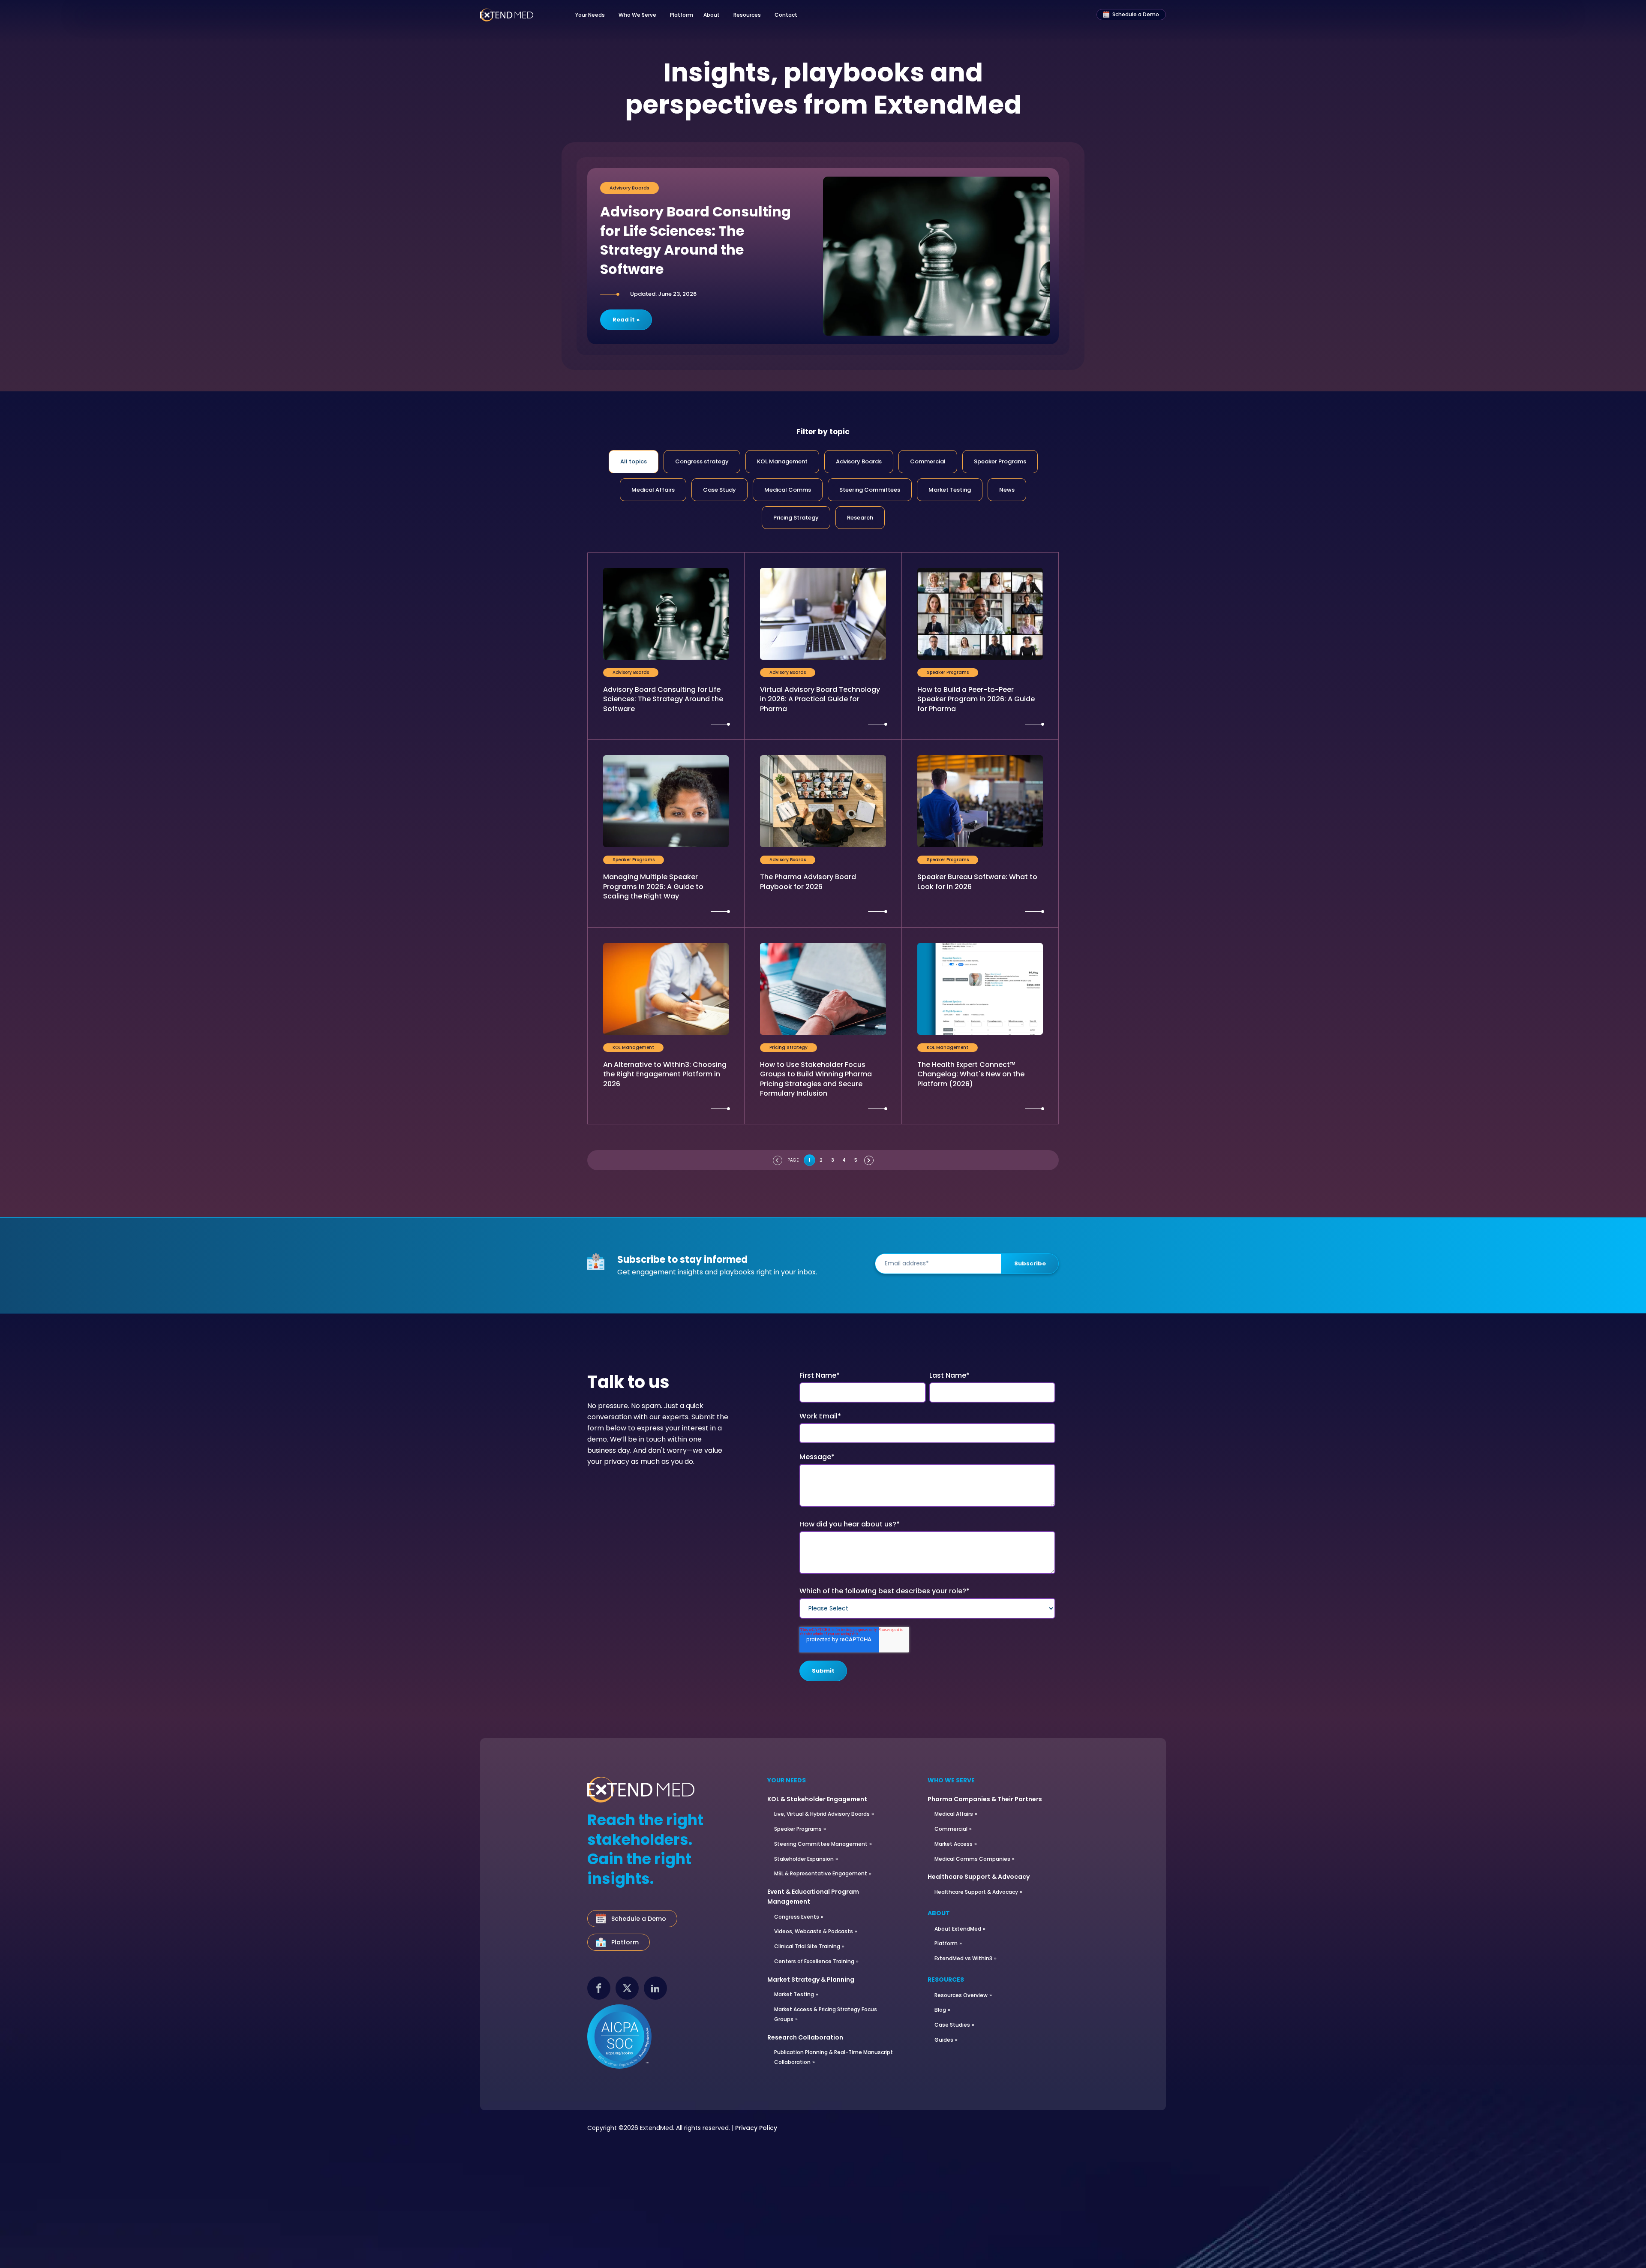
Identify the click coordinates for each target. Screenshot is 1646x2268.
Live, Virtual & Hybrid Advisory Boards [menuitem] (822, 1814)
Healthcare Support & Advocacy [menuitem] (979, 1877)
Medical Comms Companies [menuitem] (972, 1859)
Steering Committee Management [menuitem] (821, 1844)
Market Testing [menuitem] (794, 1994)
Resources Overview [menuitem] (961, 1995)
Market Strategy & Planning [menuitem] (811, 1980)
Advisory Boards (859, 461)
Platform (682, 15)
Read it (624, 320)
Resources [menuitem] (946, 1980)
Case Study (719, 490)
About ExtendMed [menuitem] (958, 1929)
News (1007, 490)
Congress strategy (702, 461)
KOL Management (782, 461)
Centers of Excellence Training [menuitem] (814, 1961)
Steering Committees (870, 490)
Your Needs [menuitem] (787, 1781)
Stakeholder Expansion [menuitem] (804, 1859)
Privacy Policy (756, 2128)
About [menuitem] (939, 1914)
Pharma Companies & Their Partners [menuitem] (985, 1799)
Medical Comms (788, 490)
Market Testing (950, 490)
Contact (786, 15)
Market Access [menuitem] (954, 1844)
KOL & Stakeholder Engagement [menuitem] (817, 1799)
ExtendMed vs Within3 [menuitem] (963, 1958)
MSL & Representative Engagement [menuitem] (821, 1873)
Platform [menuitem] (946, 1943)
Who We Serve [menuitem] (951, 1781)
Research (860, 518)
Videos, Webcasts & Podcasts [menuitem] (814, 1931)
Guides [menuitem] (944, 2040)
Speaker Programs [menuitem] (798, 1829)
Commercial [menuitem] (951, 1829)
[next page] (869, 1160)
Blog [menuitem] (940, 2010)
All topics (634, 461)
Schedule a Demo (1136, 14)
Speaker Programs (1000, 461)
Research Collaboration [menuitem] (805, 2037)
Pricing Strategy (796, 518)
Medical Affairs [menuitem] (954, 1814)
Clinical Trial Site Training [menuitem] (807, 1946)
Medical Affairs (653, 490)
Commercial (928, 461)
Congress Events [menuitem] (797, 1917)
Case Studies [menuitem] (952, 2025)
